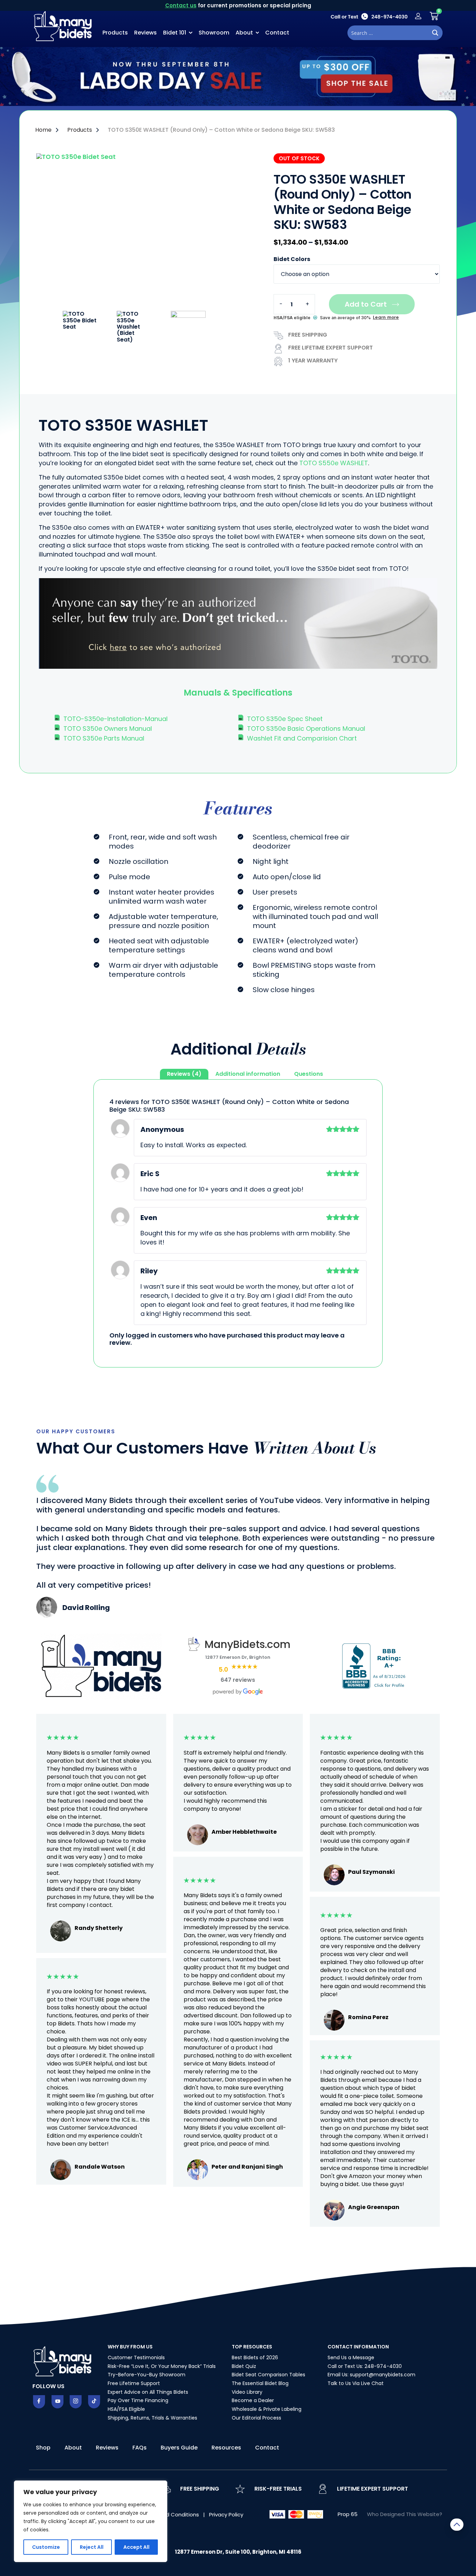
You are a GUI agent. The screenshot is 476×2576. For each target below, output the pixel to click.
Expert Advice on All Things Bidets (148, 2392)
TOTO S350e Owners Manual (108, 729)
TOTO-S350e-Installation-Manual (116, 719)
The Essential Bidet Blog (260, 2383)
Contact (277, 33)
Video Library (247, 2392)
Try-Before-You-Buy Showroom (147, 2375)
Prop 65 (348, 2514)
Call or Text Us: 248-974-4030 (365, 2366)
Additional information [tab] (248, 1074)
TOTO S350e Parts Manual (104, 738)
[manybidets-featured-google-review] (47, 1615)
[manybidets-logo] (64, 25)
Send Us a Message (351, 2357)
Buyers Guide (179, 2448)
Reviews (145, 33)
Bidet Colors (292, 259)
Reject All (92, 2547)
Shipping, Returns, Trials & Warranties (152, 2418)
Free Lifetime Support (134, 2383)
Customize (46, 2547)
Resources (226, 2448)
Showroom (214, 33)
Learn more (386, 317)
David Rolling (86, 1608)
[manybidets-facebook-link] (39, 2402)
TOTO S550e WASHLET (334, 463)
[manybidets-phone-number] (369, 16)
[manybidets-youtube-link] (57, 2402)
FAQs (140, 2448)
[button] (238, 693)
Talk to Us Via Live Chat (356, 2383)
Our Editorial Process (256, 2418)
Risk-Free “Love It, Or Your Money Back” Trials (162, 2366)
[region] (91, 2521)
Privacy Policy (226, 2514)
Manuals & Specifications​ (238, 693)
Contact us (181, 5)
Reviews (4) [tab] (184, 1074)
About (244, 33)
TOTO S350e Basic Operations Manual (306, 729)
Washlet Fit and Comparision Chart (302, 738)
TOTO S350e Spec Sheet (285, 719)
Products (115, 33)
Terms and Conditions (171, 2514)
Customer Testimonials (136, 2357)
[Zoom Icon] (144, 232)
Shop (43, 2448)
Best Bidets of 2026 (255, 2357)
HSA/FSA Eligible (126, 2409)
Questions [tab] (309, 1074)
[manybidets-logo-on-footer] (63, 2361)
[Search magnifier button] (435, 33)
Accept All (136, 2547)
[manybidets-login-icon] (418, 16)
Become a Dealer (253, 2400)
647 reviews (238, 1680)
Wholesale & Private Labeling (267, 2409)
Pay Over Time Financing (138, 2400)
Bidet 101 (175, 33)
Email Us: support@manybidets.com (371, 2375)
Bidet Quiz (244, 2366)
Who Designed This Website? (405, 2514)
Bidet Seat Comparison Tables (268, 2375)
